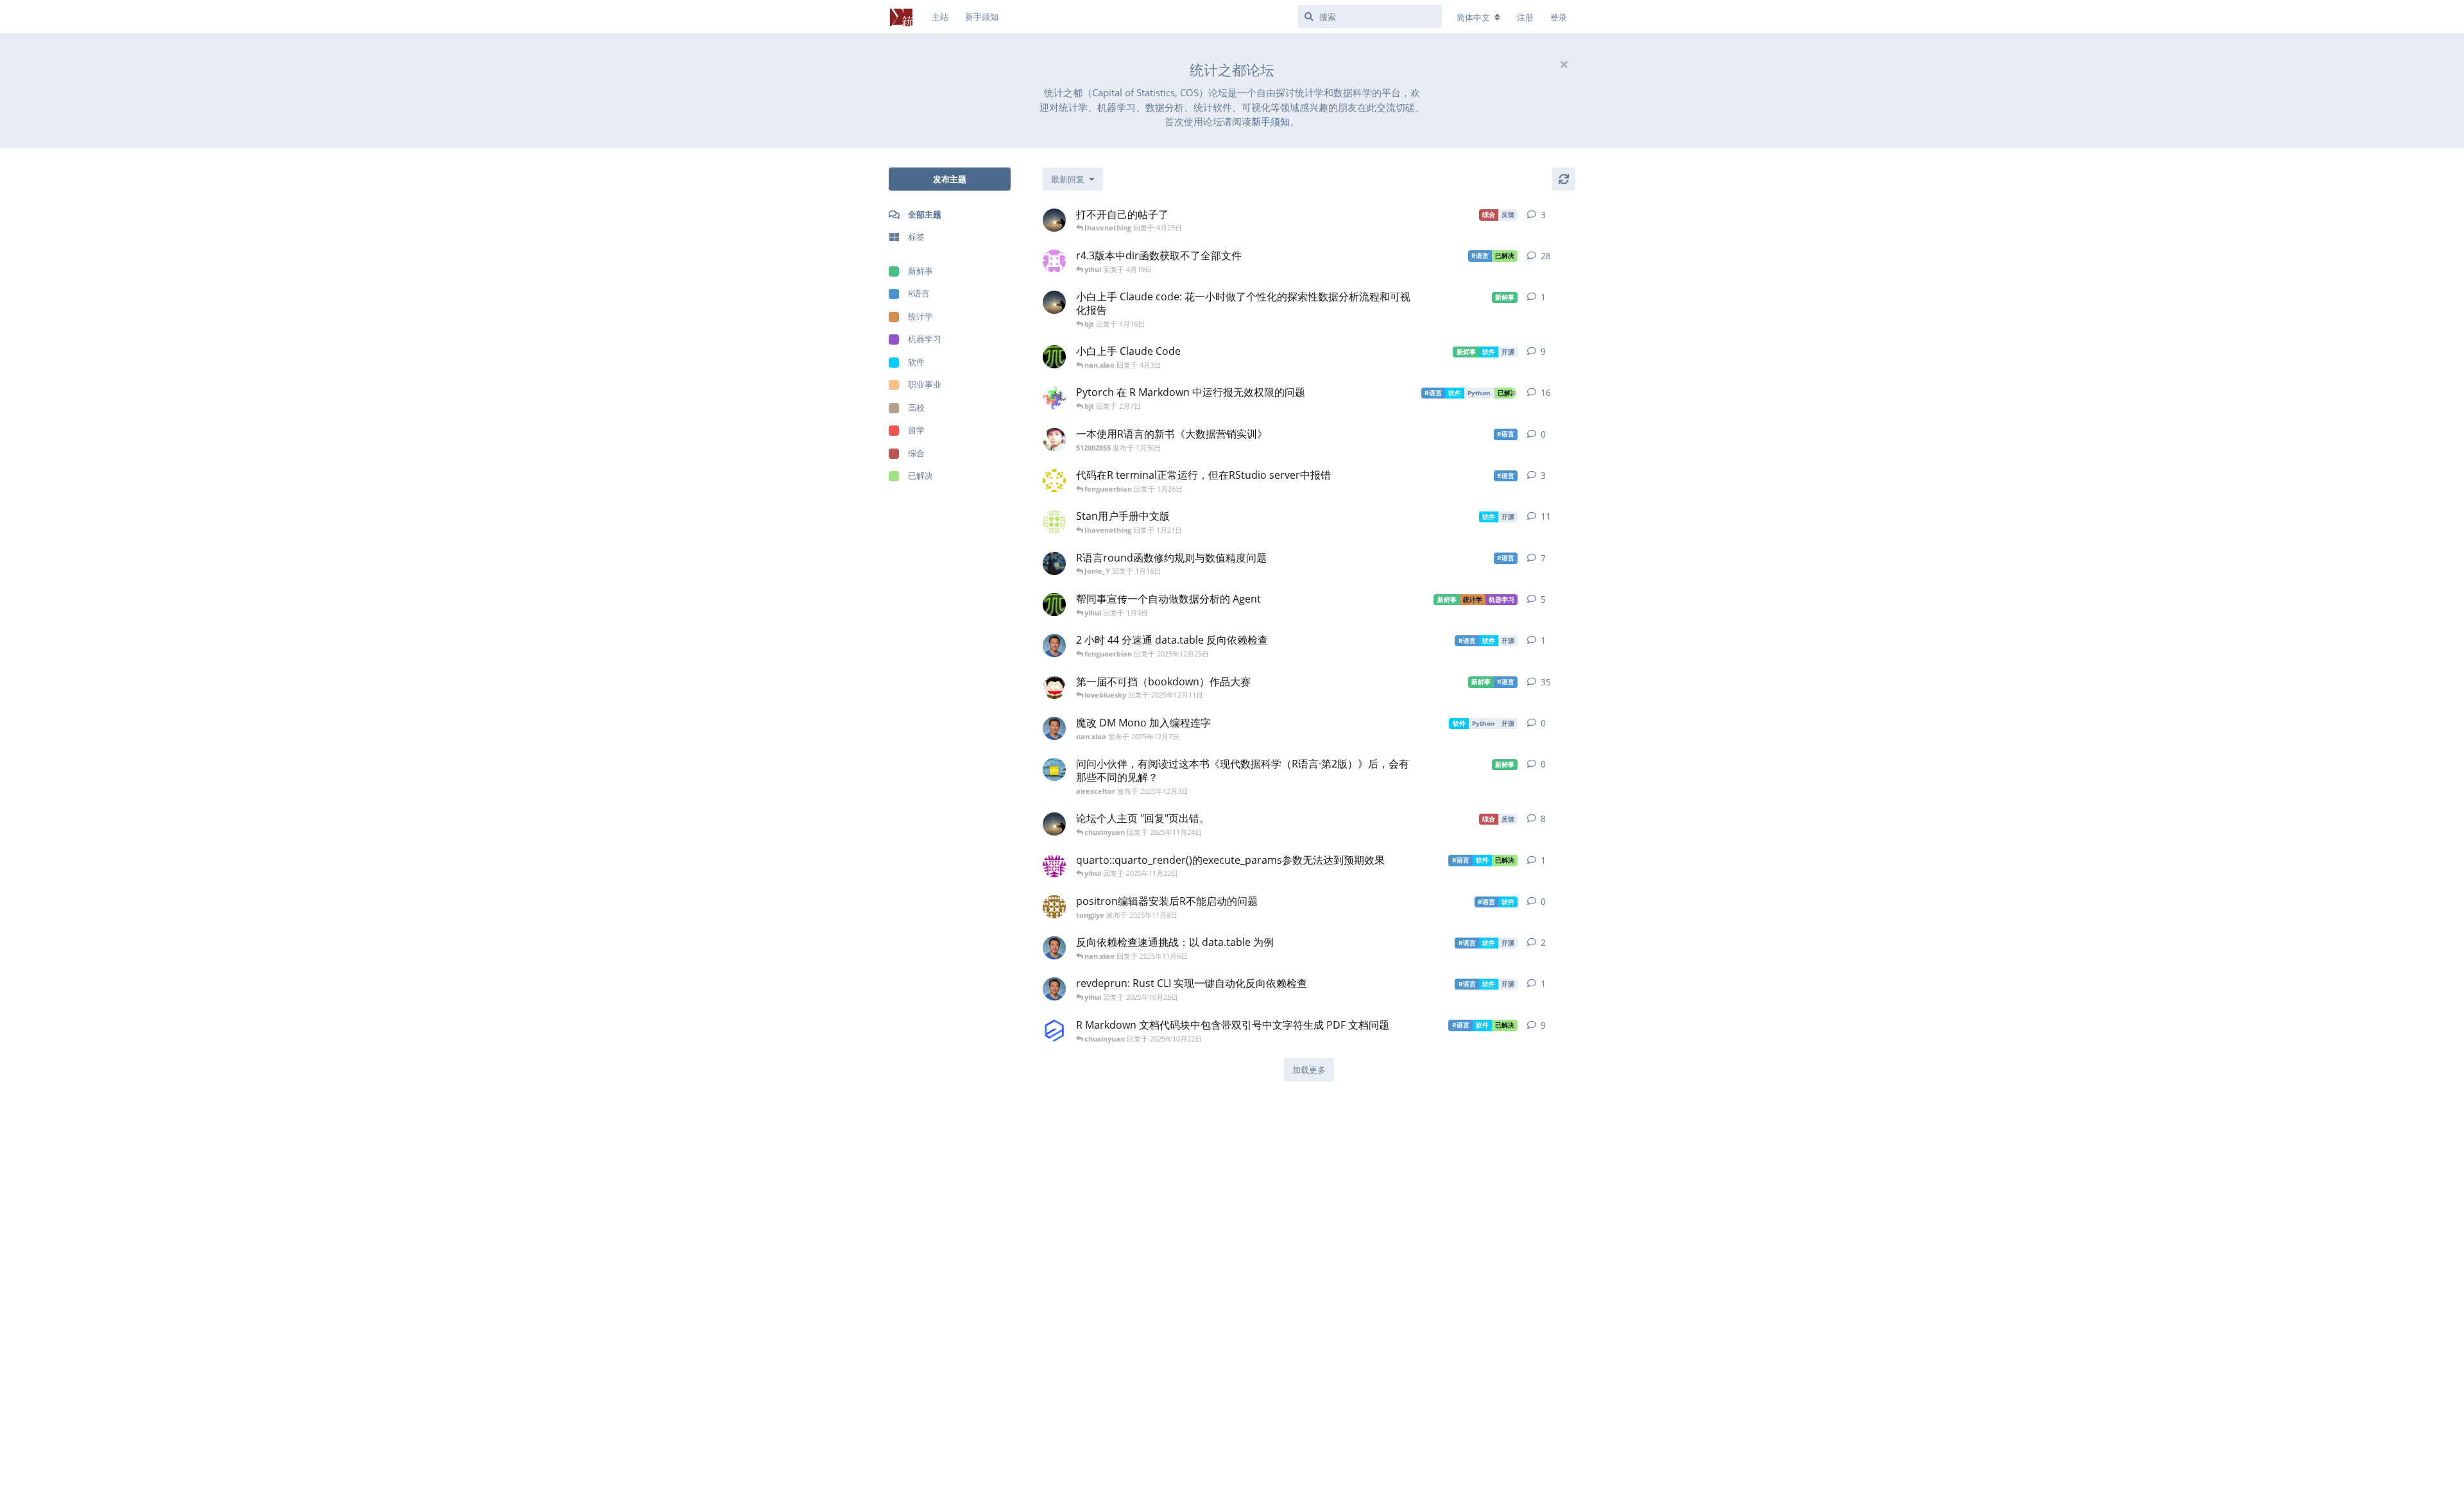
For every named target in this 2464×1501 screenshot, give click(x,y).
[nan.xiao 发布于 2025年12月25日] (1054, 646)
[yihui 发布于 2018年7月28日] (1054, 687)
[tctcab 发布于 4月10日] (1054, 302)
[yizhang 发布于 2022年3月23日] (1054, 522)
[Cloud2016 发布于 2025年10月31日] (1054, 398)
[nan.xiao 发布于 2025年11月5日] (1054, 948)
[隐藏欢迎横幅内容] (1564, 64)
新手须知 (1270, 121)
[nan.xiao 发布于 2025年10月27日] (1054, 989)
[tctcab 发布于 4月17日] (1054, 220)
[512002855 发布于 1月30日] (1054, 440)
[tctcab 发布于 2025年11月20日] (1054, 824)
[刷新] (1564, 179)
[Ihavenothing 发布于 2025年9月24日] (1054, 357)
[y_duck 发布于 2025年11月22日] (1054, 866)
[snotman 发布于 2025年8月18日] (1054, 563)
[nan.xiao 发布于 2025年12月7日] (1054, 728)
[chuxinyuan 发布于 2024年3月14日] (1054, 1031)
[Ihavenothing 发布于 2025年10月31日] (1054, 605)
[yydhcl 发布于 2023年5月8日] (1054, 261)
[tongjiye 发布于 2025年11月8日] (1054, 907)
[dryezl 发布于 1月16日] (1054, 481)
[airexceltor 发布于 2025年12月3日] (1054, 769)
